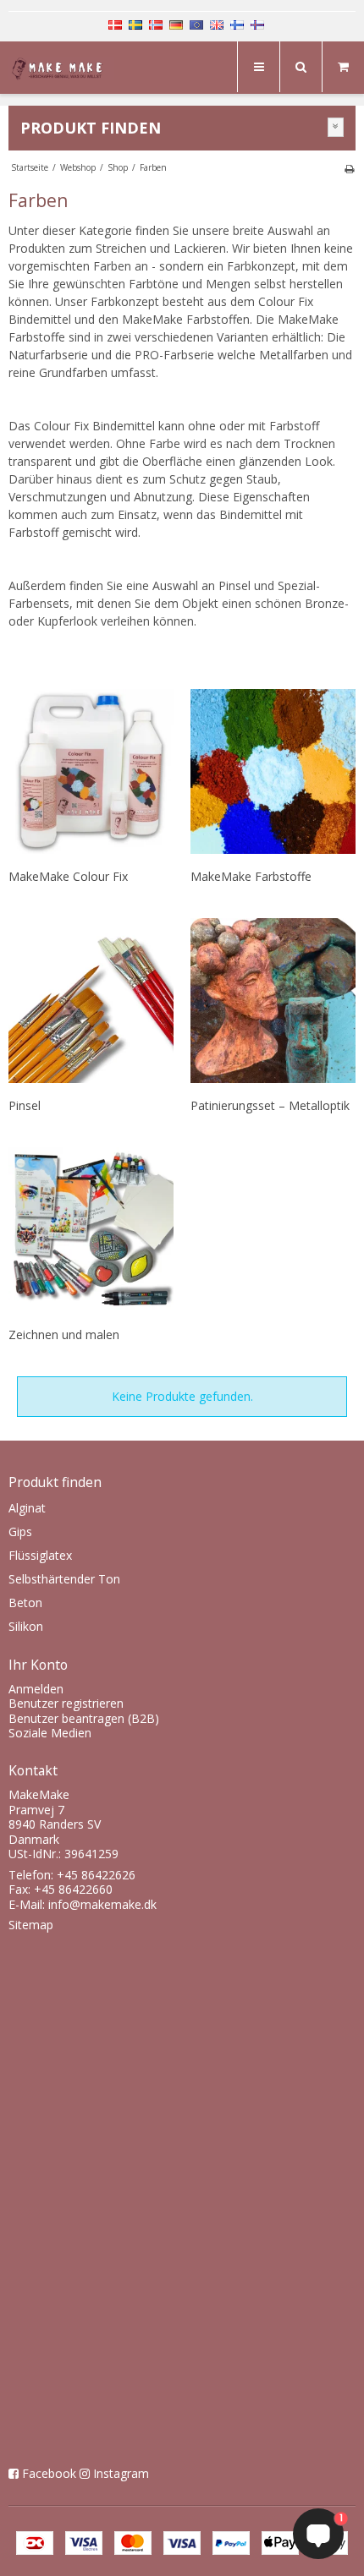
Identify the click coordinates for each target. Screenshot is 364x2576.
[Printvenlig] (349, 168)
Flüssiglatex (40, 1555)
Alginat (27, 1508)
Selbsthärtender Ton (64, 1579)
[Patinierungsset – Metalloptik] (273, 1001)
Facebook (49, 2473)
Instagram (121, 2473)
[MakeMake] (61, 69)
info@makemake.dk (102, 1904)
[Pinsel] (91, 1001)
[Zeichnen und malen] (91, 1230)
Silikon (26, 1626)
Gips (20, 1531)
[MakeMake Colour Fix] (91, 771)
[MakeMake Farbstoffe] (273, 771)
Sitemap (31, 1925)
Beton (25, 1602)
